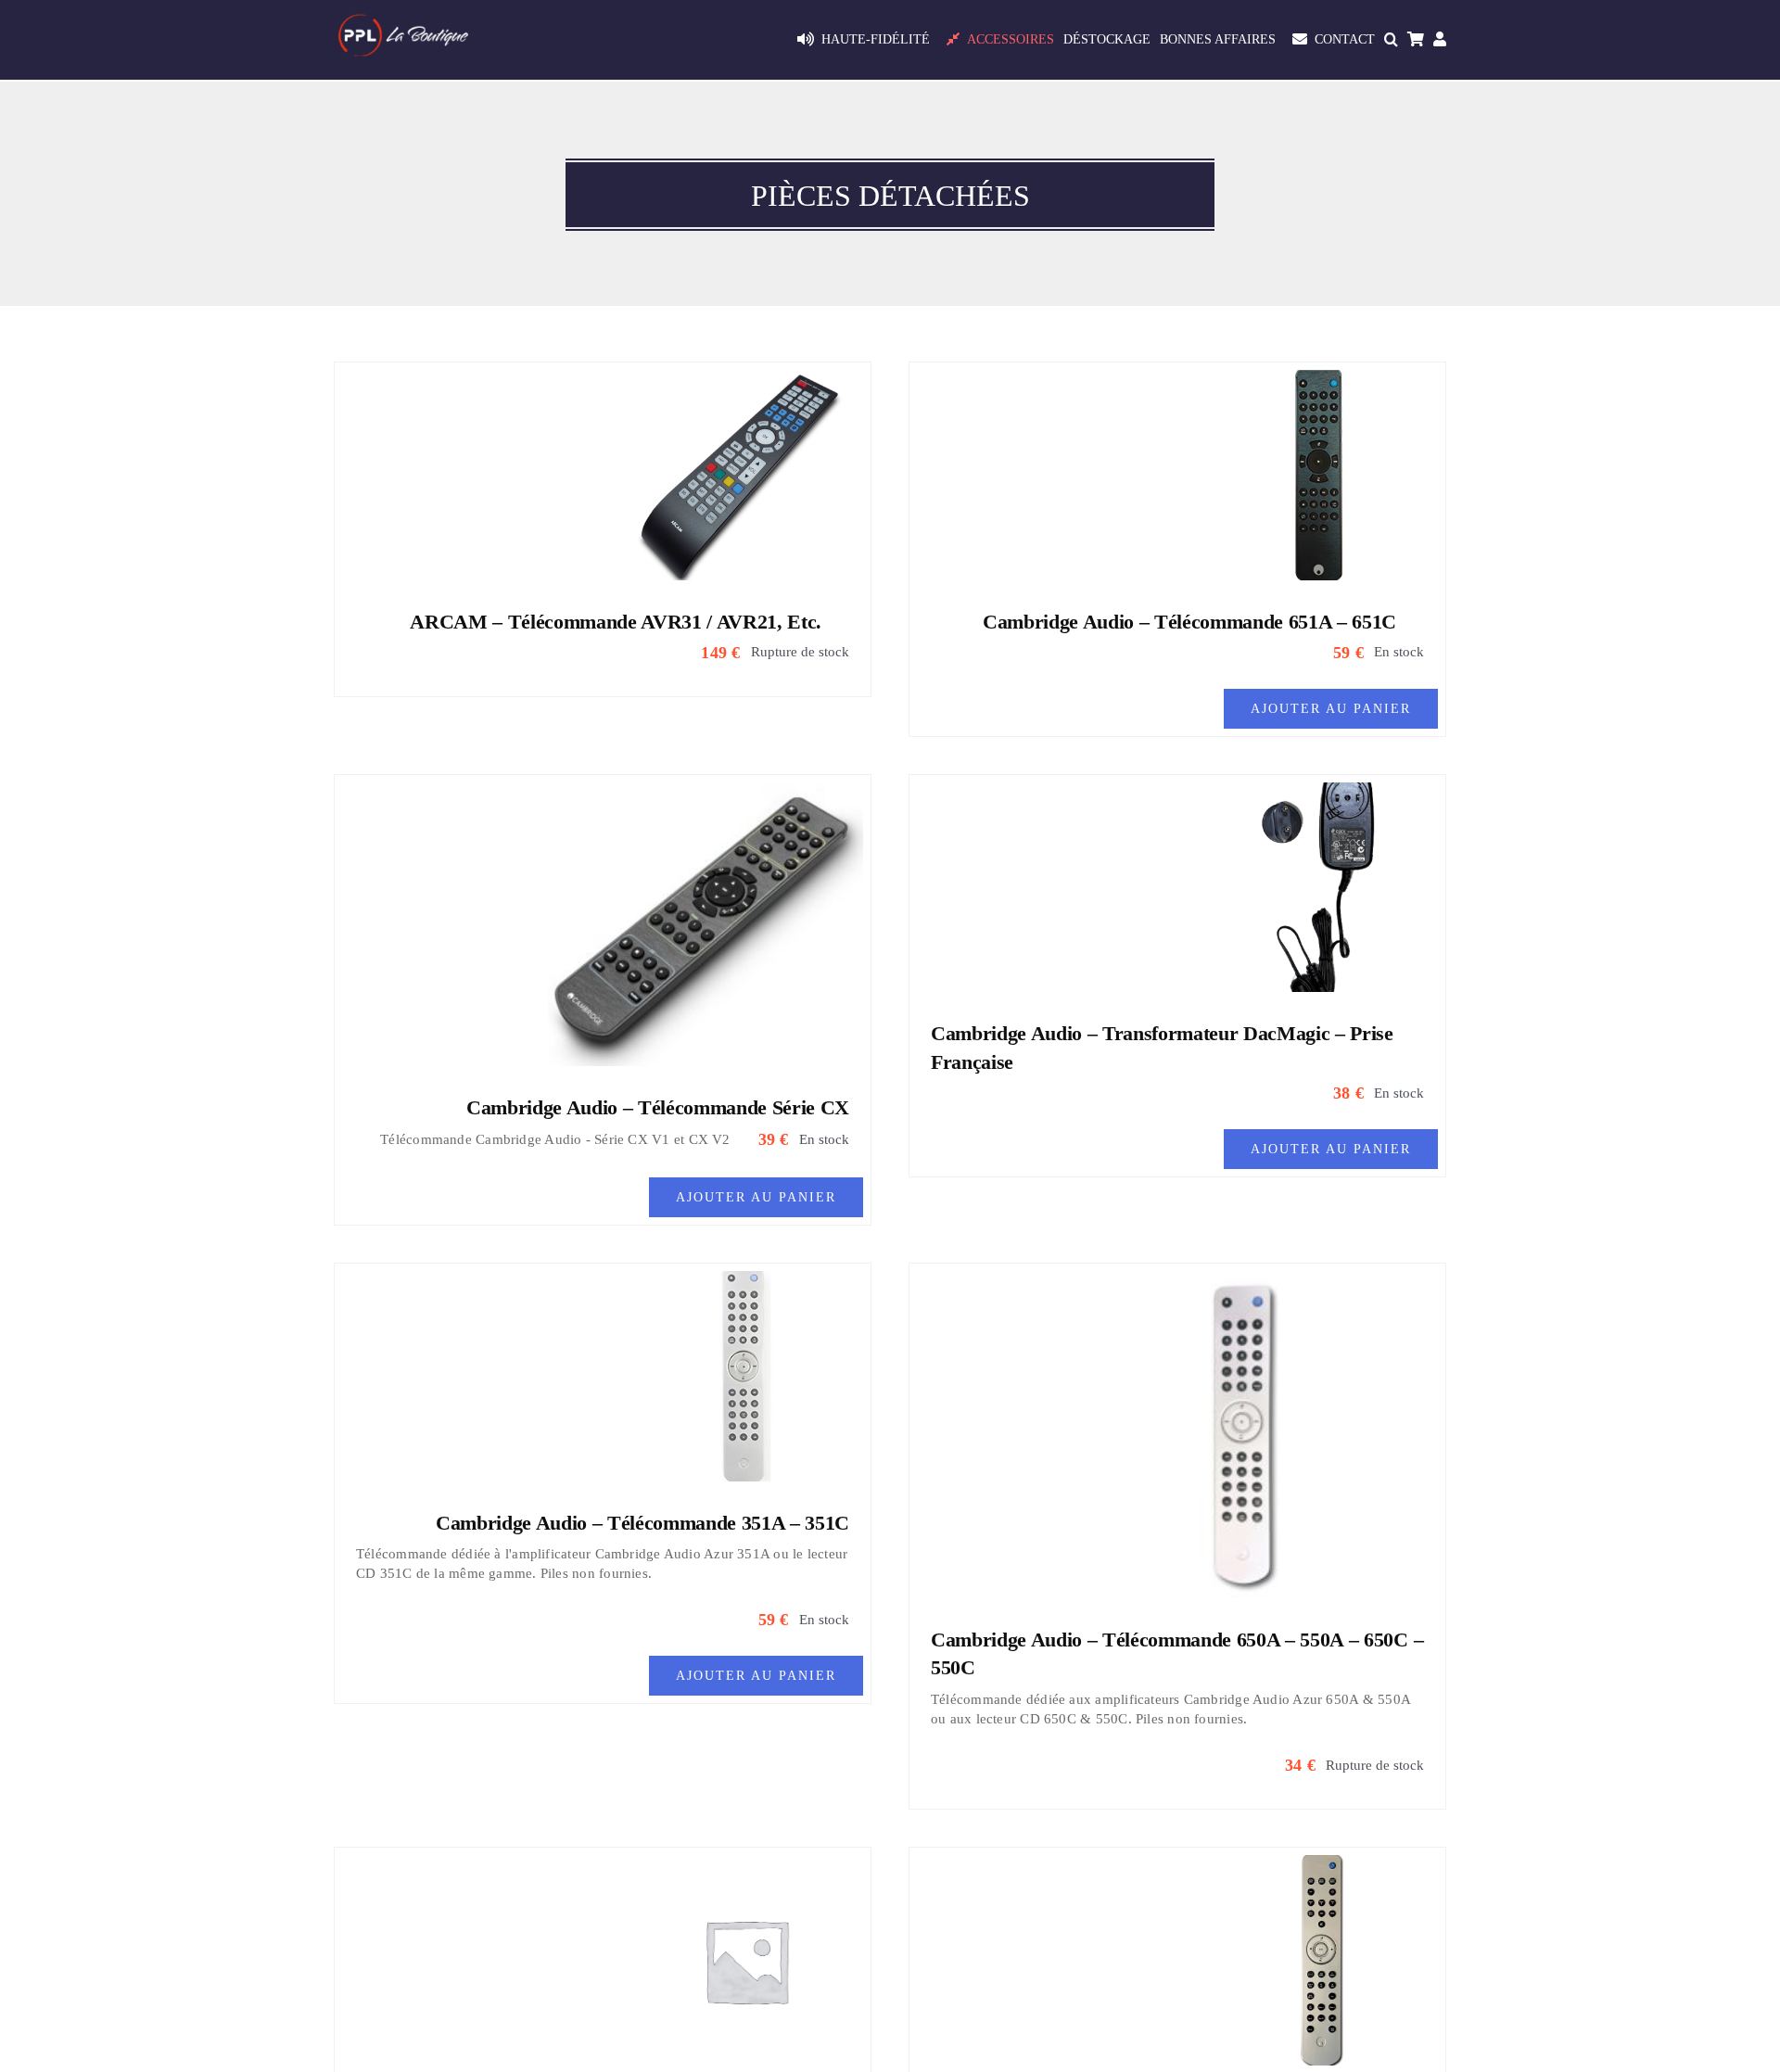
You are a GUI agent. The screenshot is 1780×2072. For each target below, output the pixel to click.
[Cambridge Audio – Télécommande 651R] (1321, 1866)
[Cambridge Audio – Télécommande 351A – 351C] (746, 1282)
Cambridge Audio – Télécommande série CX (658, 1107)
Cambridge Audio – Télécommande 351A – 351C (642, 1523)
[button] (1391, 40)
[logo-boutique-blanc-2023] (403, 20)
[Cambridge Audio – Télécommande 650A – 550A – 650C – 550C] (1256, 1282)
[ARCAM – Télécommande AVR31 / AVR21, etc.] (746, 381)
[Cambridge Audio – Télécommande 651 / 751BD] (746, 1866)
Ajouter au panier (1331, 709)
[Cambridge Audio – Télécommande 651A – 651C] (1321, 381)
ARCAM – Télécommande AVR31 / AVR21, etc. (616, 622)
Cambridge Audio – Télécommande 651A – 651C (1189, 622)
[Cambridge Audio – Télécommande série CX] (706, 794)
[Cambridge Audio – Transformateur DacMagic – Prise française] (1321, 794)
